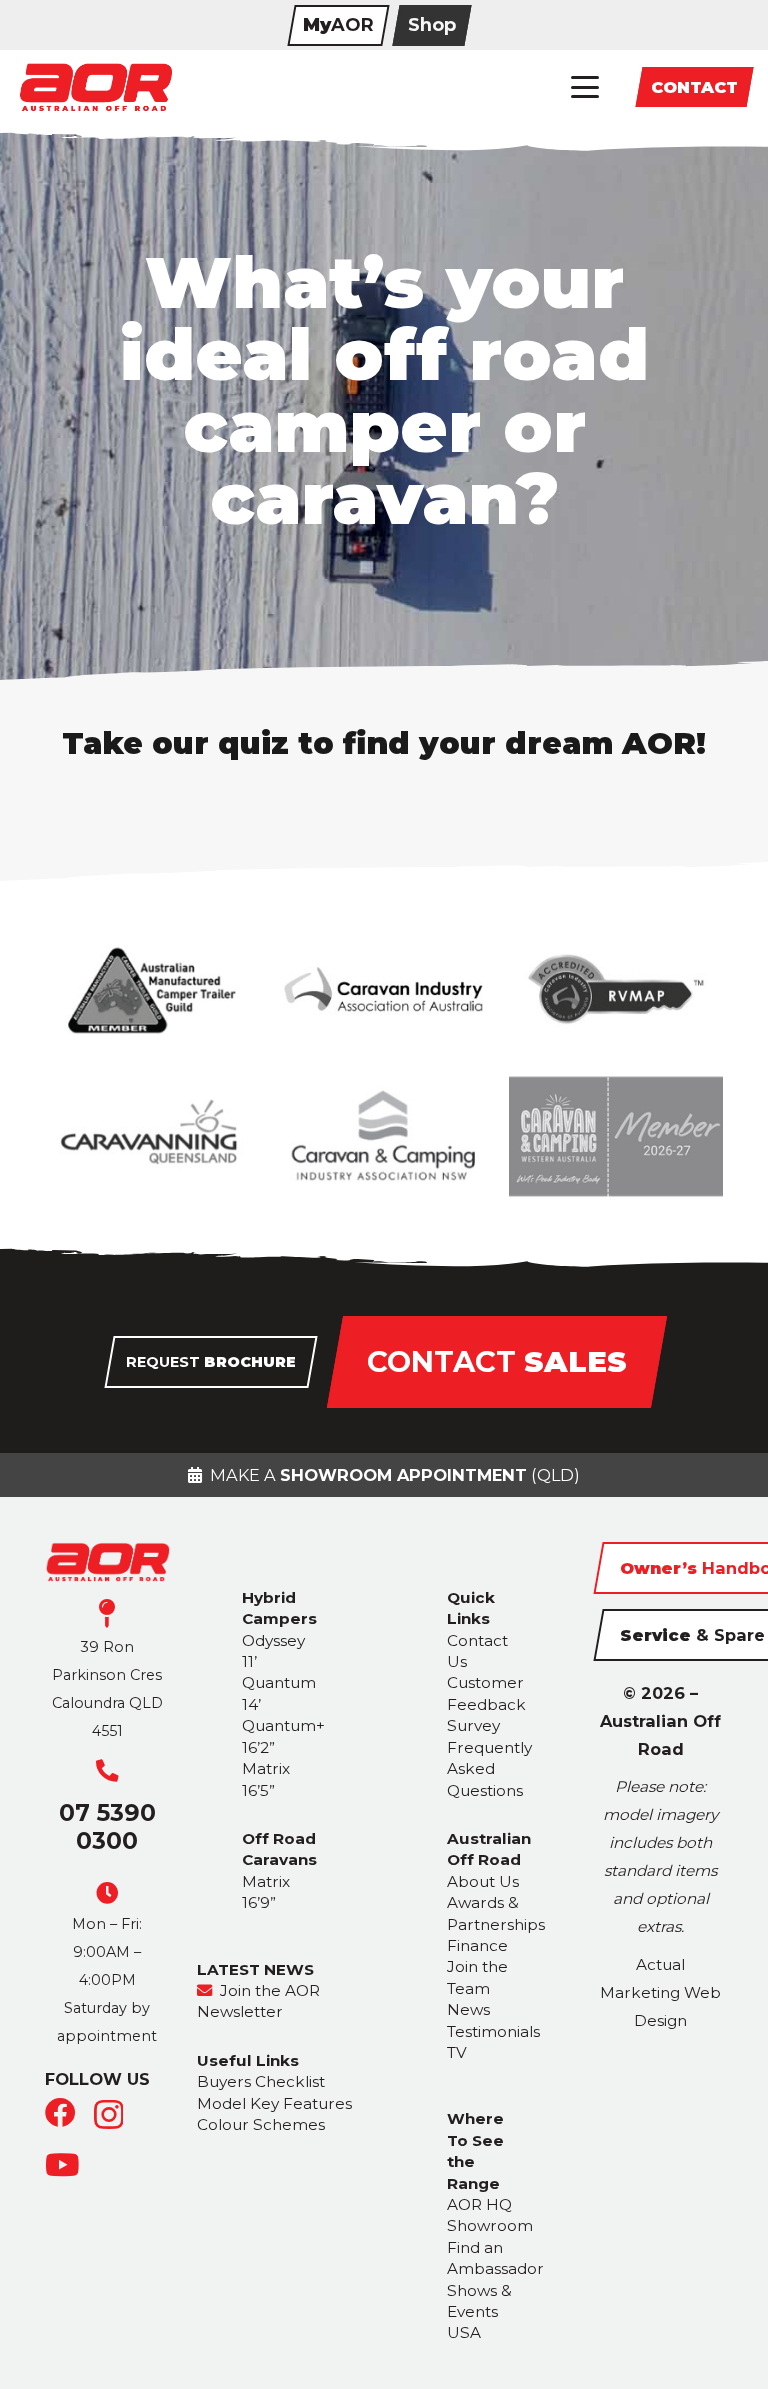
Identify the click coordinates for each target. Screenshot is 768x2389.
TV (457, 2052)
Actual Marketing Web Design (660, 1992)
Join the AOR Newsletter (258, 2001)
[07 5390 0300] (107, 1771)
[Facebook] (60, 2113)
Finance (477, 1945)
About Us (483, 1881)
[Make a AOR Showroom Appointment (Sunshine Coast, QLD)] (384, 1475)
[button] (585, 87)
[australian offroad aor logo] (95, 87)
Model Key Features (274, 2103)
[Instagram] (108, 2115)
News (468, 2009)
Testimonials (493, 2031)
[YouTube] (62, 2165)
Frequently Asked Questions (489, 1769)
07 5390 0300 (107, 1826)
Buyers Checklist (261, 2081)
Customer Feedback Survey (486, 1704)
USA (464, 2332)
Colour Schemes (261, 2124)
